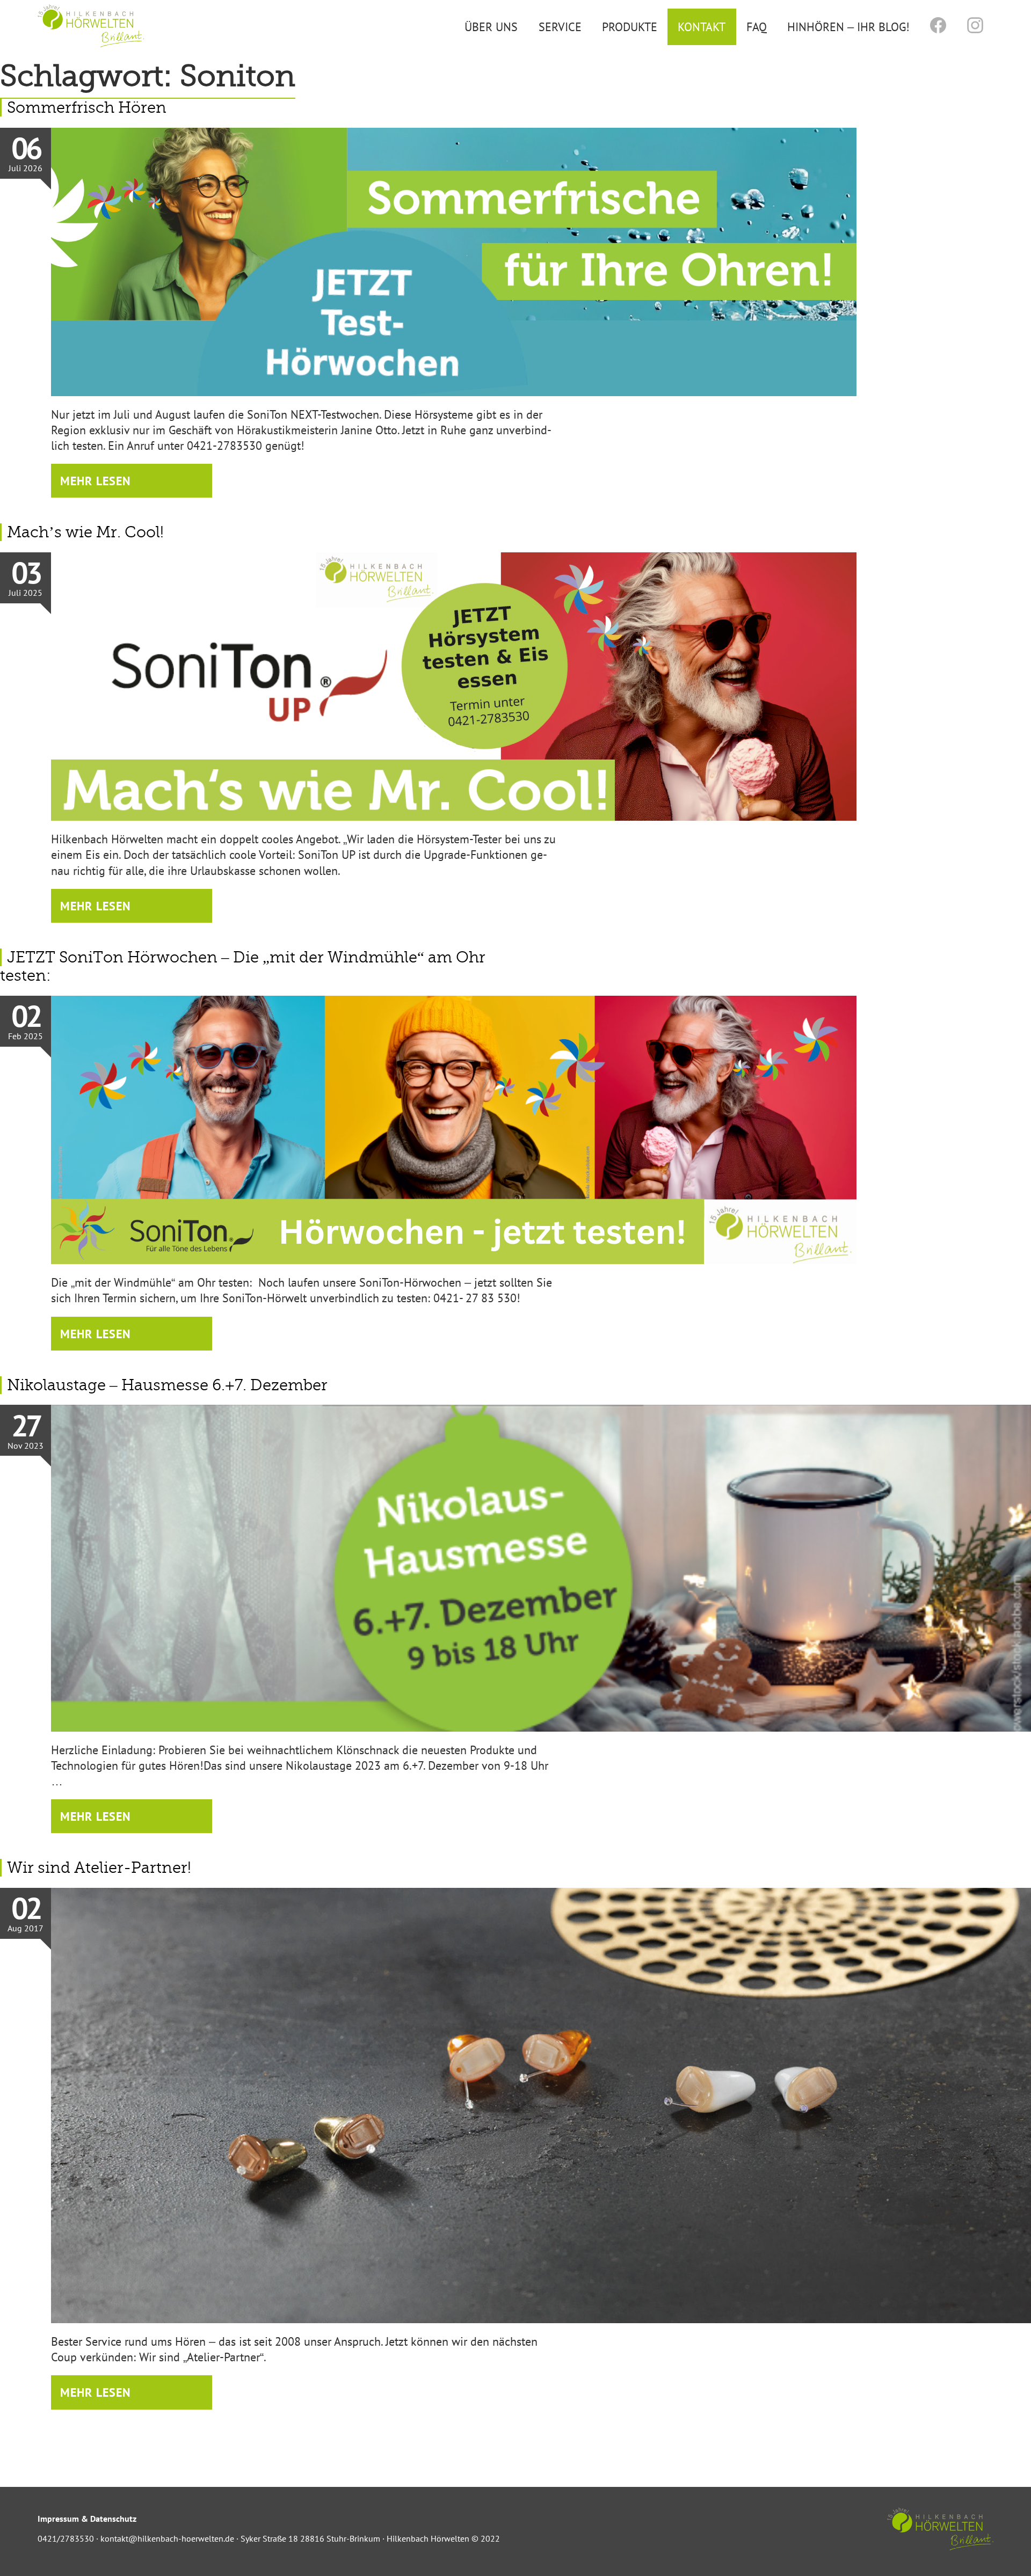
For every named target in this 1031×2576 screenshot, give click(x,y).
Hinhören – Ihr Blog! (848, 27)
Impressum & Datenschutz (87, 2519)
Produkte (630, 27)
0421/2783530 (66, 2538)
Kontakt (702, 27)
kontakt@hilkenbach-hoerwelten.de (167, 2538)
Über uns (491, 27)
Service (560, 27)
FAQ (757, 27)
